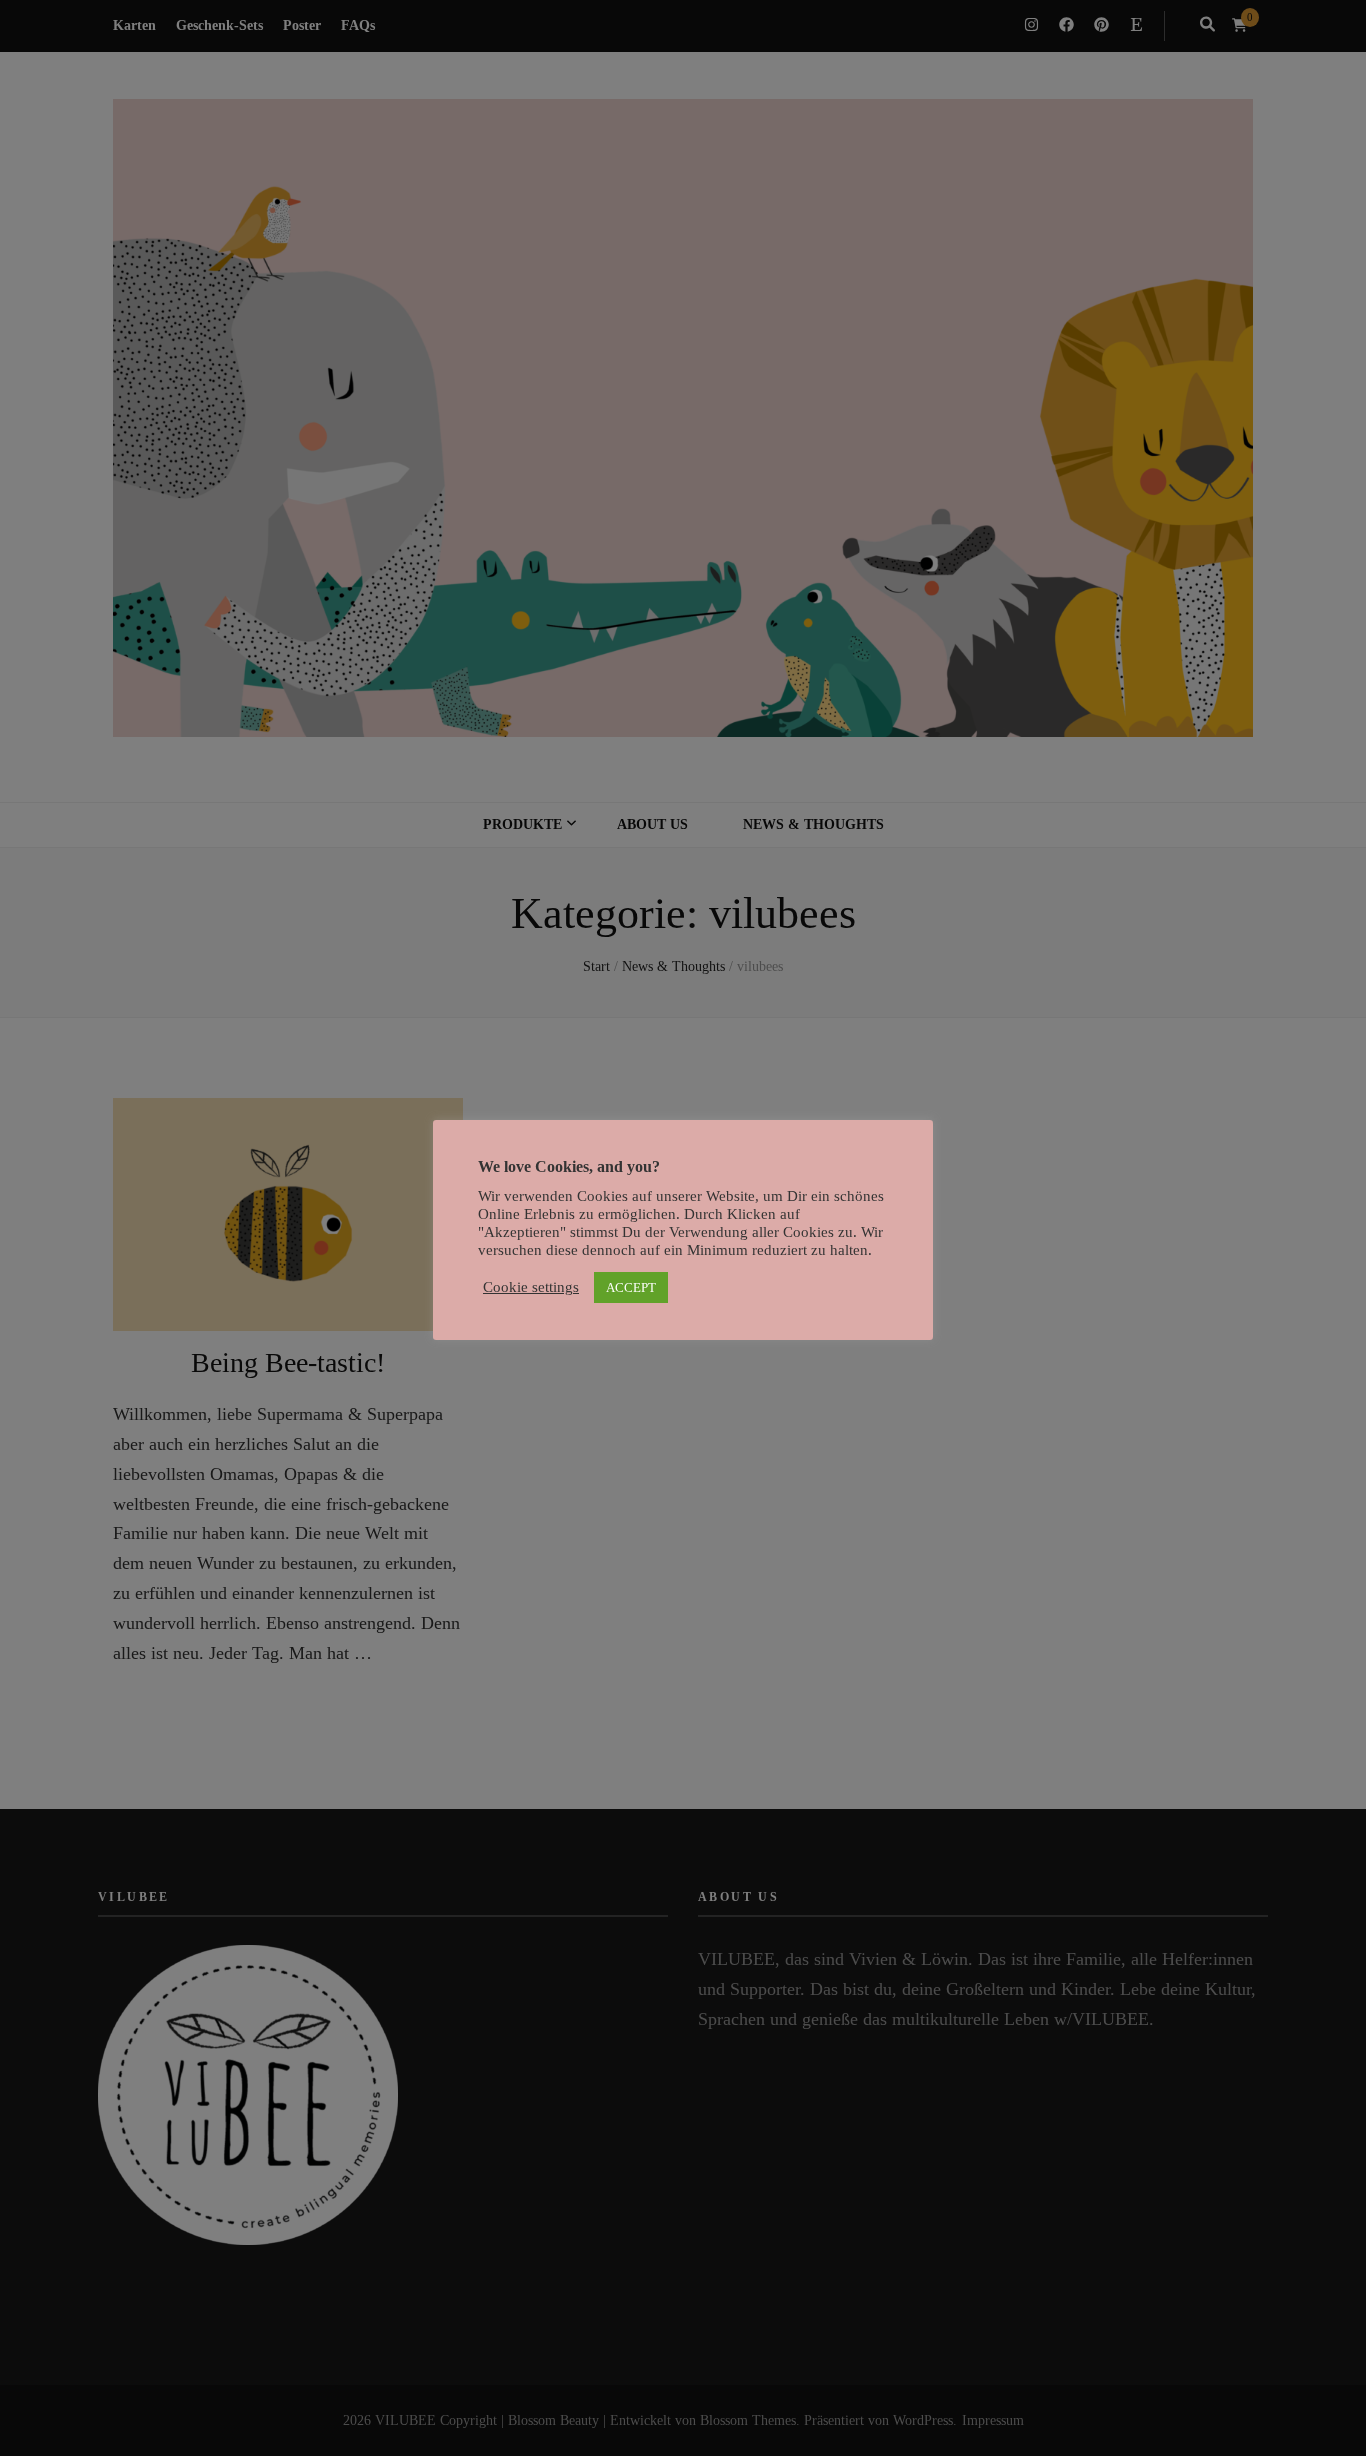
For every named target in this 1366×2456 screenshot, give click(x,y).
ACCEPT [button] (631, 1287)
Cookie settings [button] (531, 1287)
